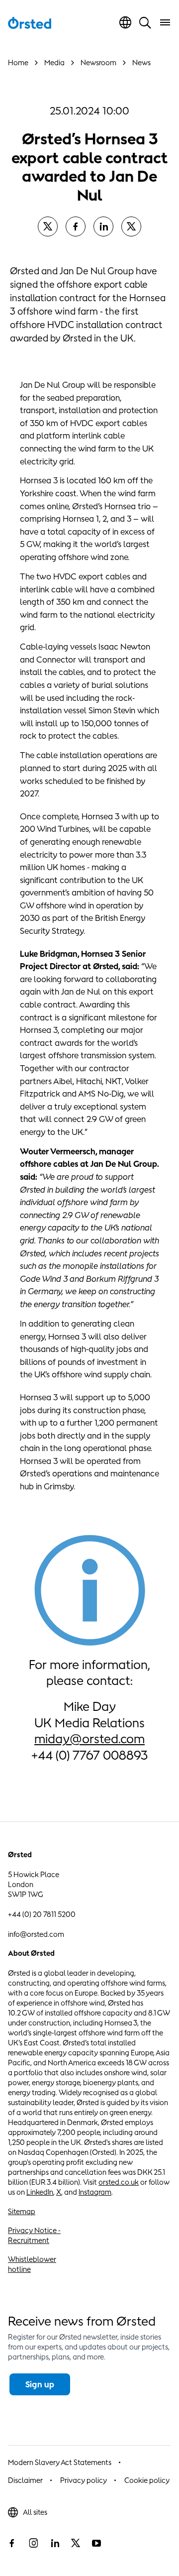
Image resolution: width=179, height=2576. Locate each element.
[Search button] (145, 22)
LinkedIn (40, 2192)
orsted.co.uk (119, 2182)
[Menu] (165, 22)
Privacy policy (84, 2480)
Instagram (95, 2192)
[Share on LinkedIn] (103, 226)
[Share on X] (48, 226)
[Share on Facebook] (76, 226)
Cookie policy (147, 2480)
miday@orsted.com (89, 1738)
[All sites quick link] (125, 22)
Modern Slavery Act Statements (60, 2462)
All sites (35, 2512)
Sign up (40, 2384)
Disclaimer (25, 2480)
